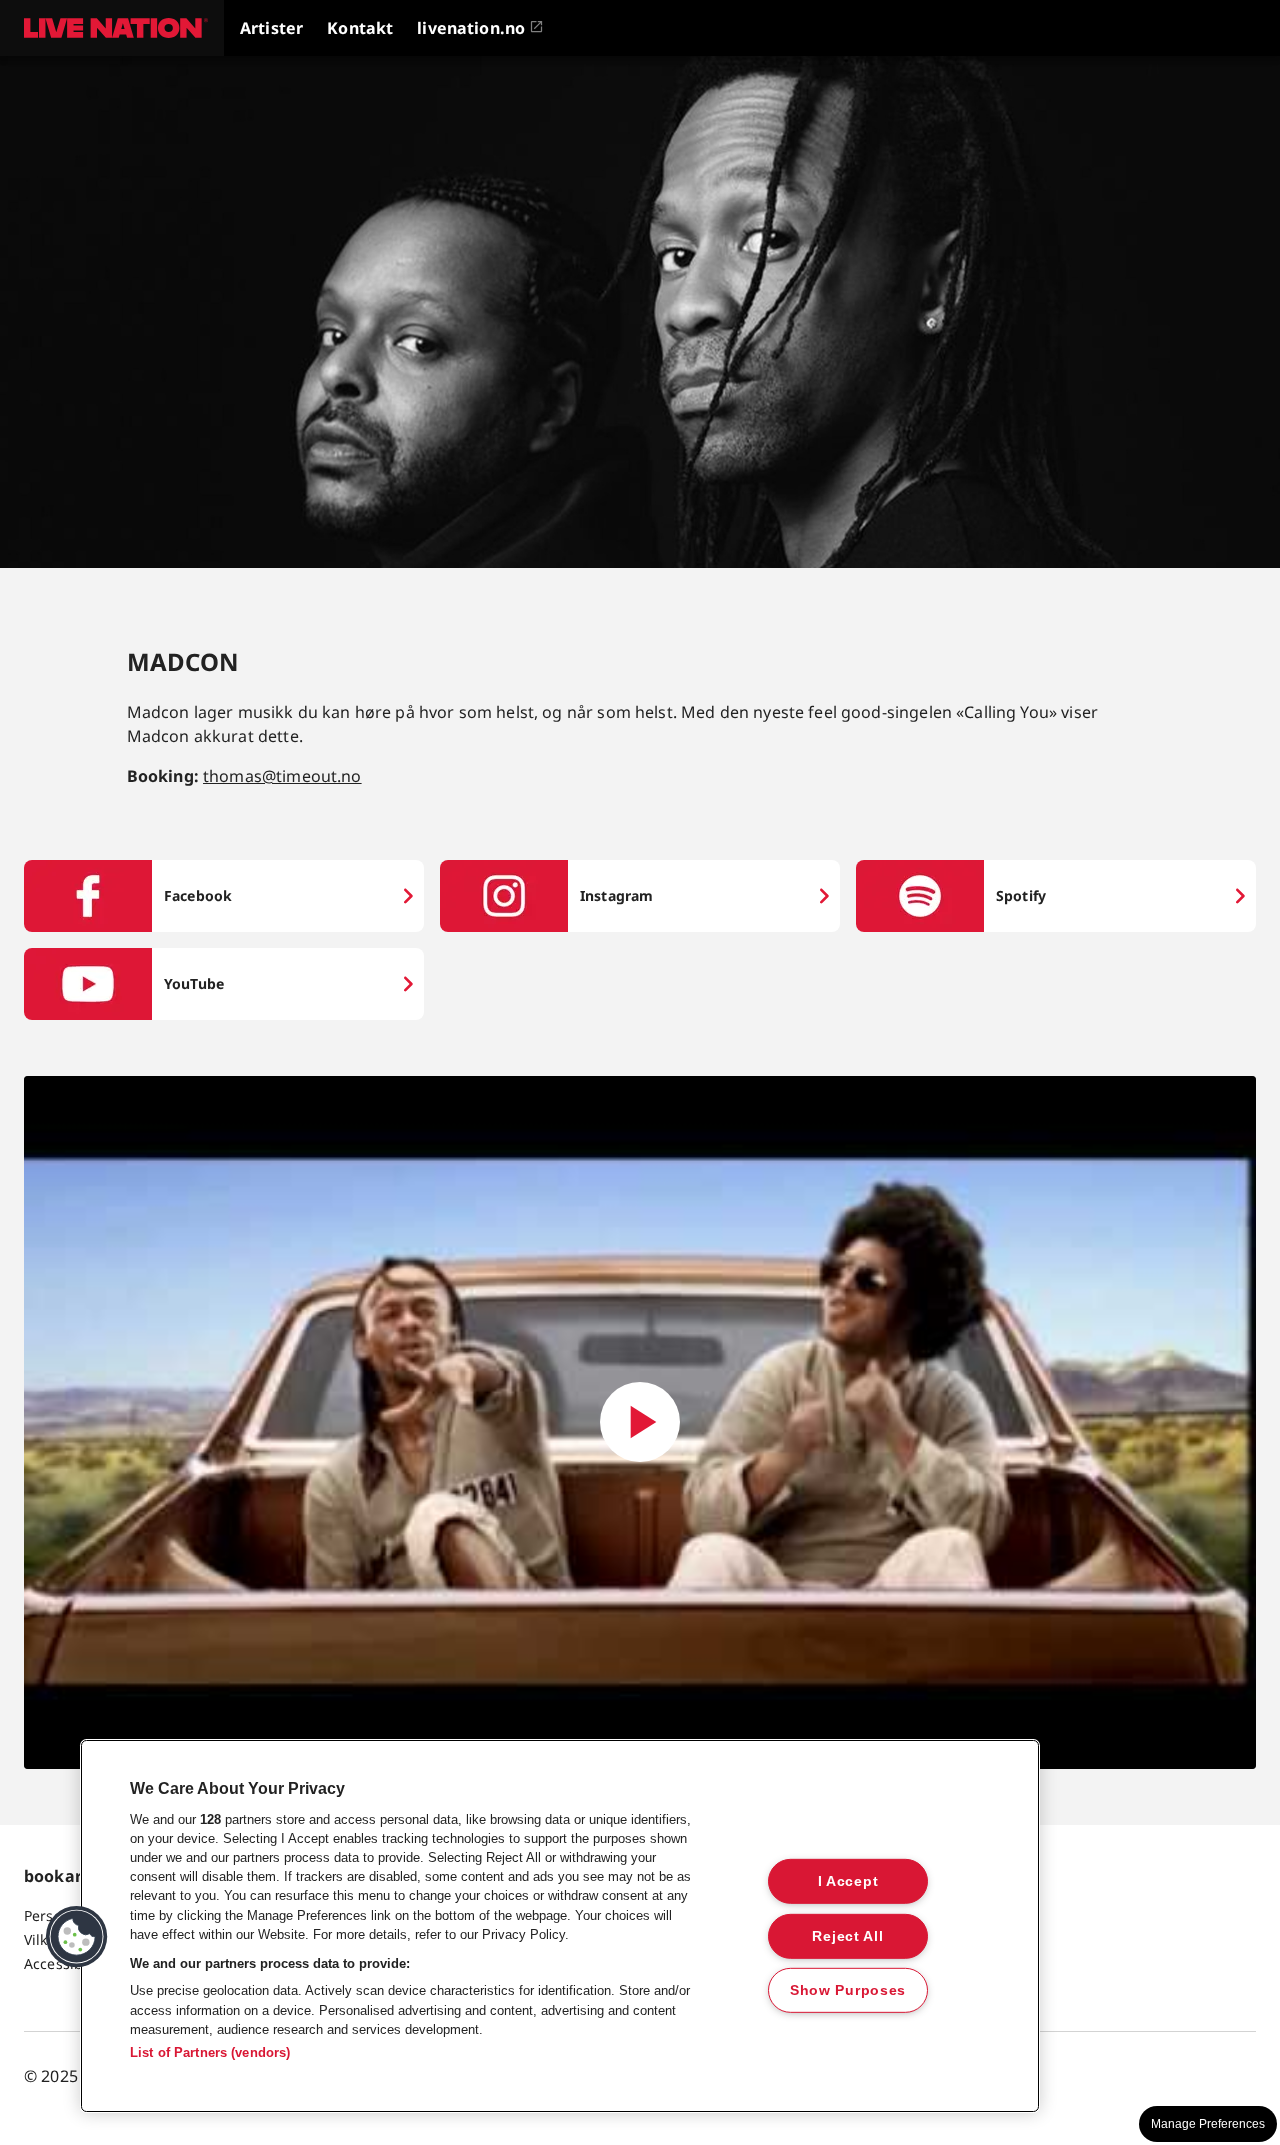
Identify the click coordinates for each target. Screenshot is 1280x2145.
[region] (560, 1926)
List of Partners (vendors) (210, 2052)
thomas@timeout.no (282, 776)
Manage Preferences (1208, 2124)
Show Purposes (848, 1990)
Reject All (847, 1935)
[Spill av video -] (640, 1422)
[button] (112, 28)
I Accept (848, 1881)
